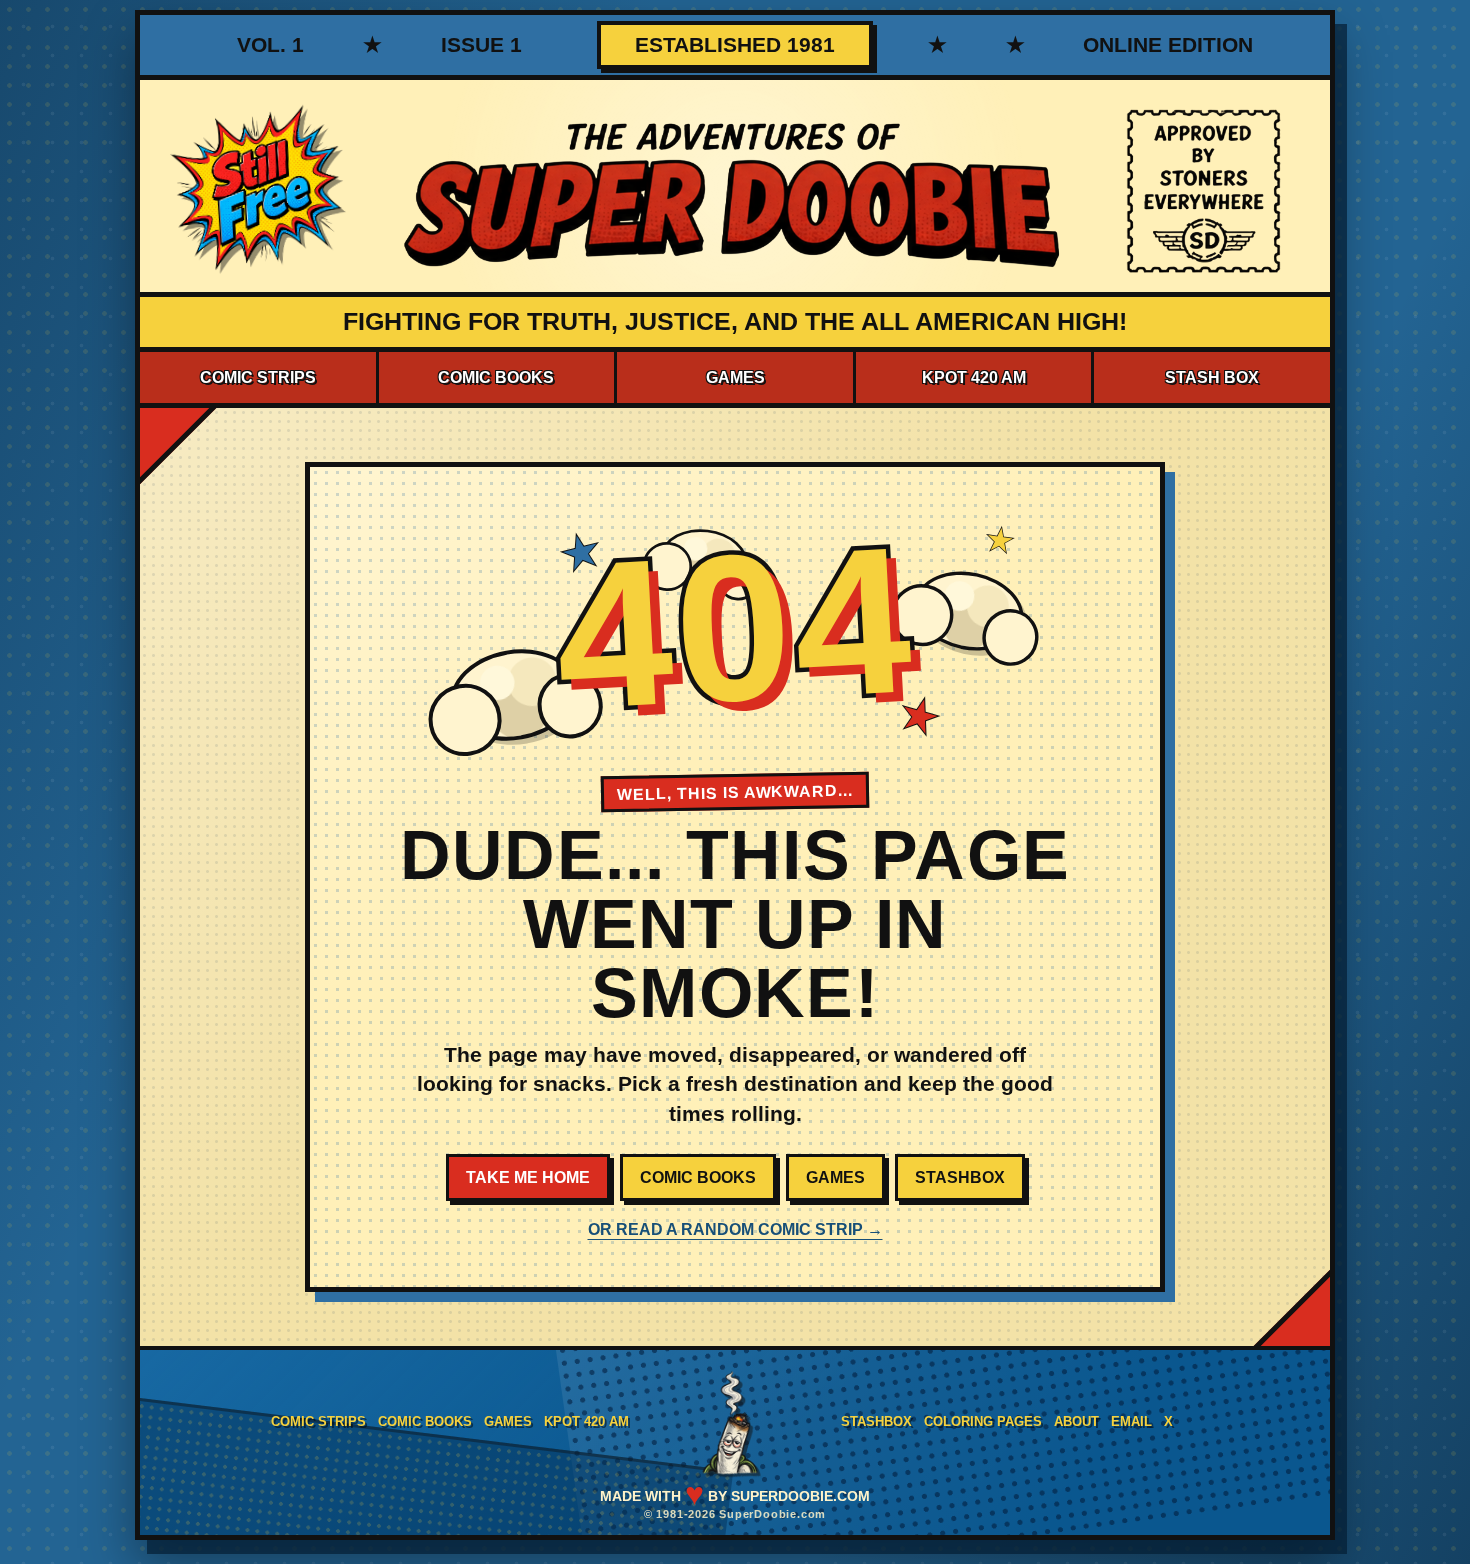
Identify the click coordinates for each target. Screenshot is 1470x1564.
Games (735, 377)
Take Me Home (528, 1177)
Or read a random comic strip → (735, 1229)
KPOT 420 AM (974, 377)
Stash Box (1212, 377)
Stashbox (960, 1177)
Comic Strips (258, 377)
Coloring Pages (983, 1421)
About (1076, 1421)
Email (1131, 1421)
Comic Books (496, 377)
